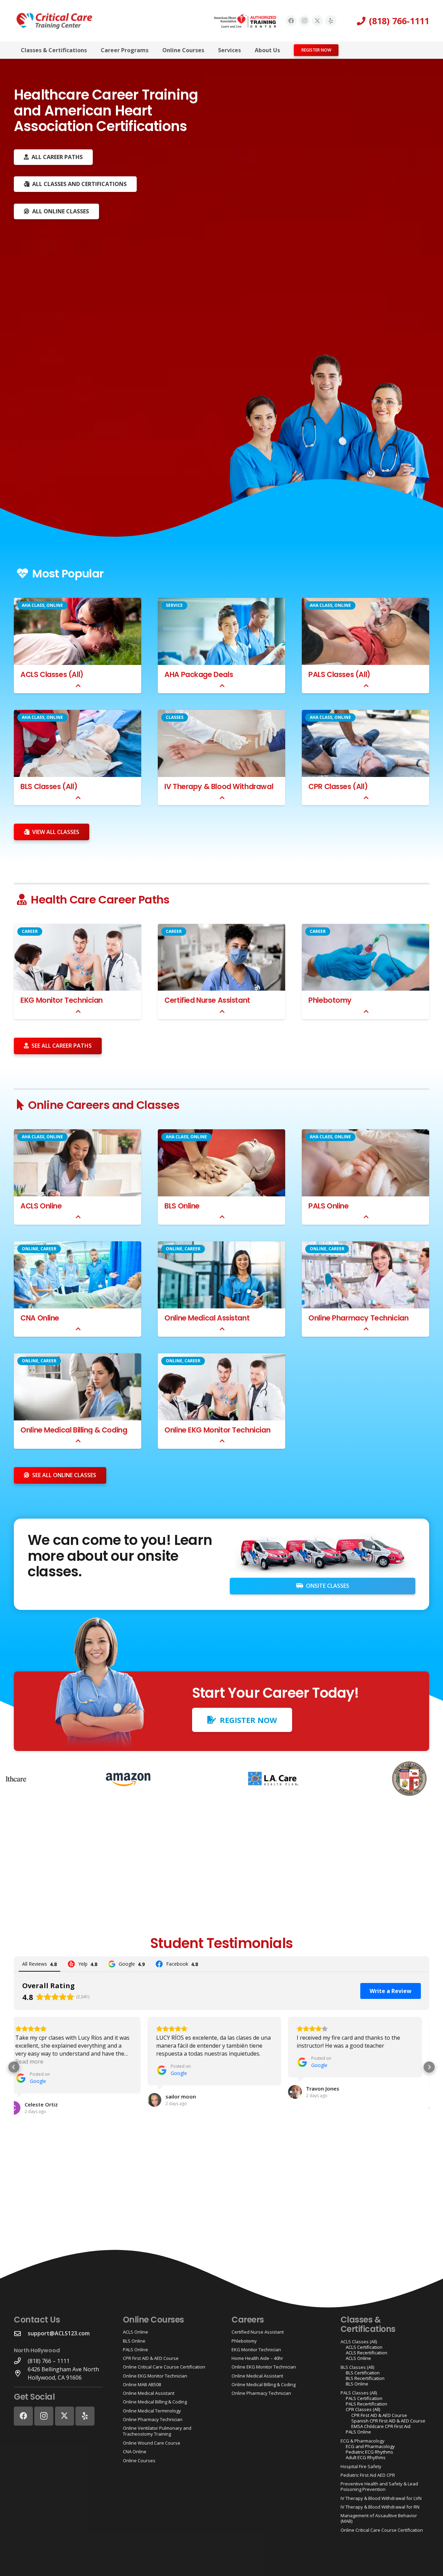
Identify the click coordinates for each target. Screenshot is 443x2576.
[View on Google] (21, 2100)
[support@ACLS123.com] (21, 2333)
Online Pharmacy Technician (358, 1318)
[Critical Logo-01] (54, 21)
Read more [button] (318, 2061)
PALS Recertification (367, 2404)
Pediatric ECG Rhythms (369, 2452)
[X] (317, 21)
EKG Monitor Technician (62, 1000)
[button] (92, 50)
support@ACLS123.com (59, 2333)
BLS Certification (363, 2373)
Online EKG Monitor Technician (217, 1430)
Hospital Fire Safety (361, 2466)
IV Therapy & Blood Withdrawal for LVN (381, 2498)
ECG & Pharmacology (363, 2441)
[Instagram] (304, 21)
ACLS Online (41, 1206)
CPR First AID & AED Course (151, 2358)
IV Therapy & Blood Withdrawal (219, 786)
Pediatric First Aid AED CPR (368, 2475)
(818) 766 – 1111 (49, 2361)
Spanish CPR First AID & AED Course (388, 2421)
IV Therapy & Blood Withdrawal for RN (380, 2507)
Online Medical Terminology (152, 2411)
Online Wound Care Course (152, 2443)
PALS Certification (364, 2398)
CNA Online (40, 1318)
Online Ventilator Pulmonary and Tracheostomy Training (157, 2431)
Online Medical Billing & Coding (74, 1430)
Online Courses (139, 2461)
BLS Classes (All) (49, 786)
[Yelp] (331, 21)
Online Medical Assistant (207, 1318)
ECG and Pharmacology (370, 2446)
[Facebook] (291, 21)
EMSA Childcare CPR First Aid (381, 2426)
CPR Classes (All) (338, 786)
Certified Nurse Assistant (207, 1000)
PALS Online (328, 1206)
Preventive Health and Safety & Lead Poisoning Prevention (379, 2486)
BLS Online (182, 1206)
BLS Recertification (365, 2378)
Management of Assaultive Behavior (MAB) (379, 2518)
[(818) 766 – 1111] (21, 2361)
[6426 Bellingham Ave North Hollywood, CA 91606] (21, 2373)
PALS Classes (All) (339, 674)
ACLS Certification (364, 2347)
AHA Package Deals (199, 674)
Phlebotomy (330, 1000)
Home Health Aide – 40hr (257, 2358)
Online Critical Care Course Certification (164, 2367)
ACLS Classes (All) (52, 674)
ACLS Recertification (367, 2353)
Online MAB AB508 (142, 2384)
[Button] (78, 686)
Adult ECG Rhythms (366, 2457)
